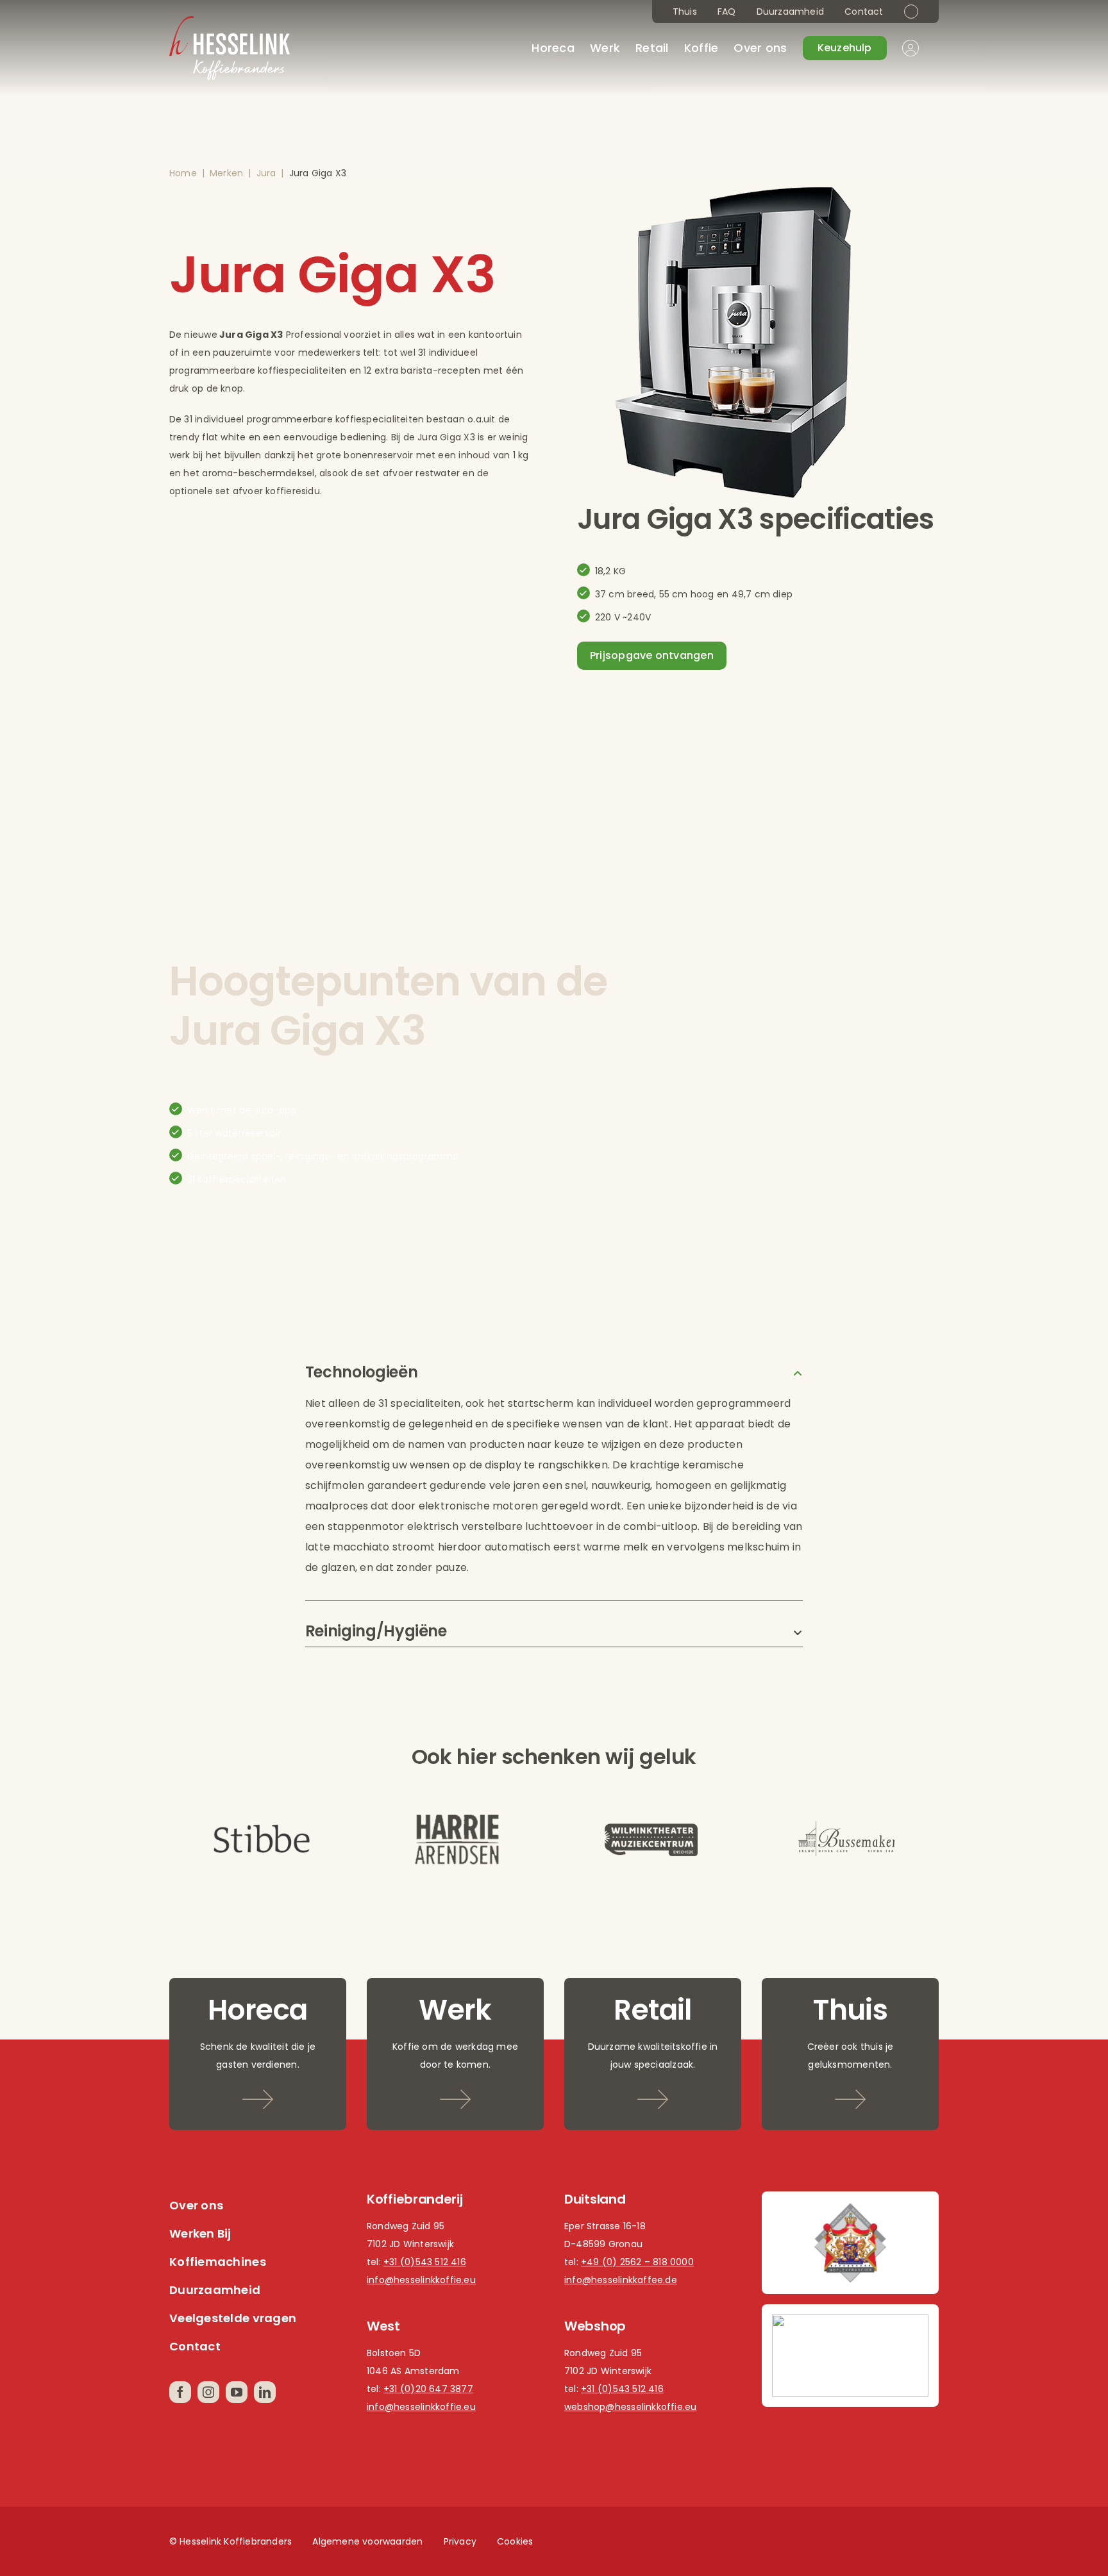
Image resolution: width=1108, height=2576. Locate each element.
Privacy (460, 2541)
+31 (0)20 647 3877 (428, 2389)
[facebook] (180, 2392)
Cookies (515, 2541)
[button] (554, 1372)
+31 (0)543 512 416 (425, 2262)
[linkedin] (265, 2392)
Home (183, 173)
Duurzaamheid (791, 12)
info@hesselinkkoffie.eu (421, 2280)
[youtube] (237, 2392)
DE (911, 12)
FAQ (727, 12)
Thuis (685, 12)
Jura (266, 173)
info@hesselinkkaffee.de (621, 2280)
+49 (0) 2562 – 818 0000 (637, 2262)
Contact (864, 12)
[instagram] (208, 2392)
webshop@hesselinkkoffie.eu (630, 2407)
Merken (226, 173)
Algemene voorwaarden (367, 2541)
